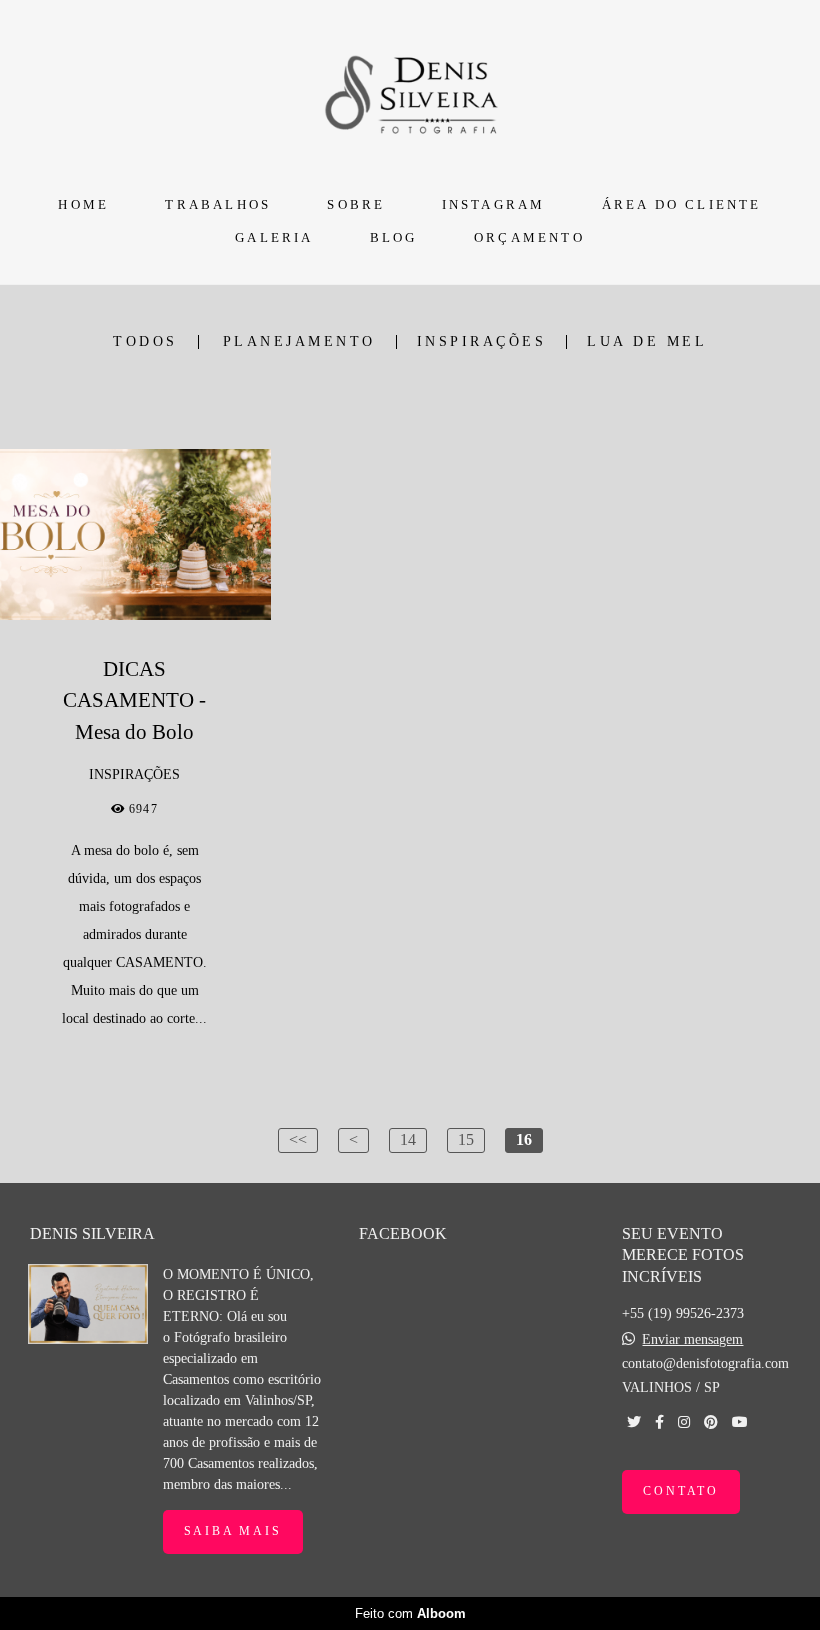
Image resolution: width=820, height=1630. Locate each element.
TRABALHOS (218, 204)
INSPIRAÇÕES (482, 342)
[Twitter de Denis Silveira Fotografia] (634, 1422)
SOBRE (356, 204)
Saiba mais (233, 1531)
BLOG (394, 237)
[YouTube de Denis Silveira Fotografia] (740, 1422)
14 (408, 1139)
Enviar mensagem (692, 1340)
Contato (681, 1491)
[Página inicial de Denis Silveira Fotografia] (410, 91)
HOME (83, 204)
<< (298, 1139)
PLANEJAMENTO (299, 342)
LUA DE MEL (647, 342)
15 (466, 1139)
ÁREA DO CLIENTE (682, 204)
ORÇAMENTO (529, 237)
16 (524, 1139)
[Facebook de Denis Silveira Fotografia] (659, 1422)
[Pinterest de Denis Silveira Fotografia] (711, 1422)
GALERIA (274, 237)
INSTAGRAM (494, 204)
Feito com (410, 1613)
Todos (145, 342)
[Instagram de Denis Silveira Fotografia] (684, 1422)
